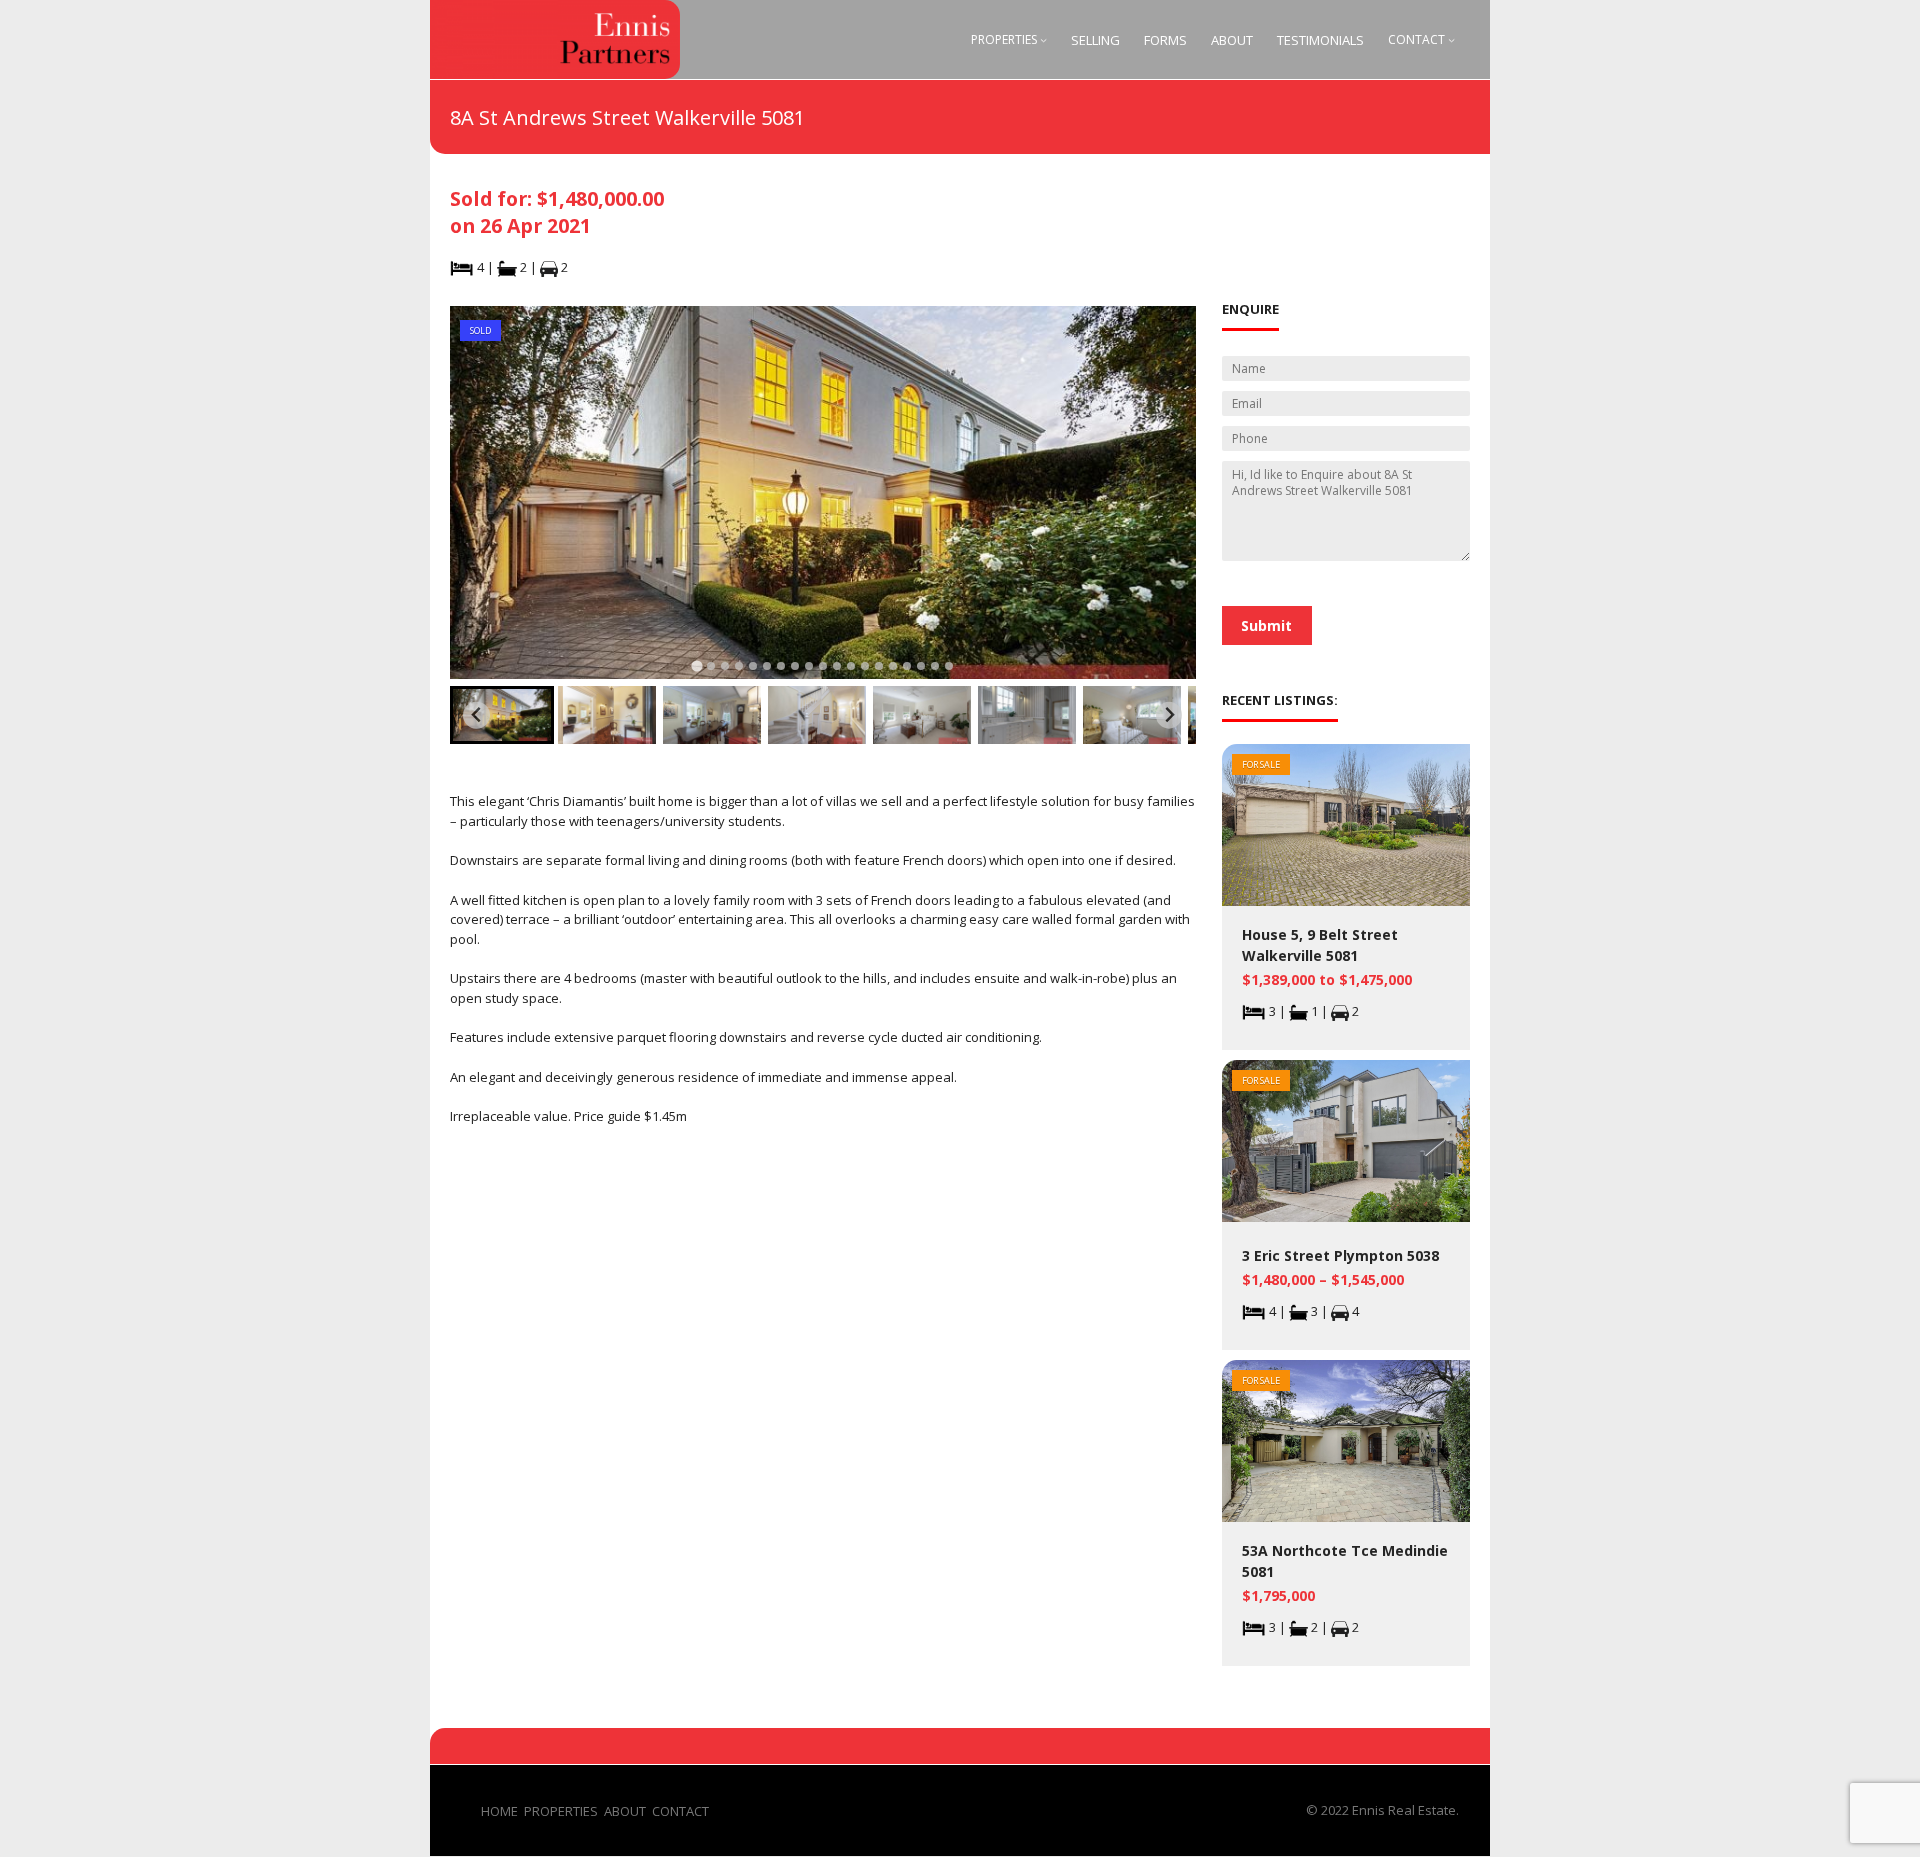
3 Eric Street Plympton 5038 (1340, 1255)
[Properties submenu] (1043, 39)
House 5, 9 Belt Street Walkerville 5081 (1320, 945)
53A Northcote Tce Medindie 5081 (1345, 1561)
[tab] (696, 665)
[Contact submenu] (1451, 39)
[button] (502, 715)
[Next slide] (1169, 715)
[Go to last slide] (476, 715)
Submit (1266, 625)
